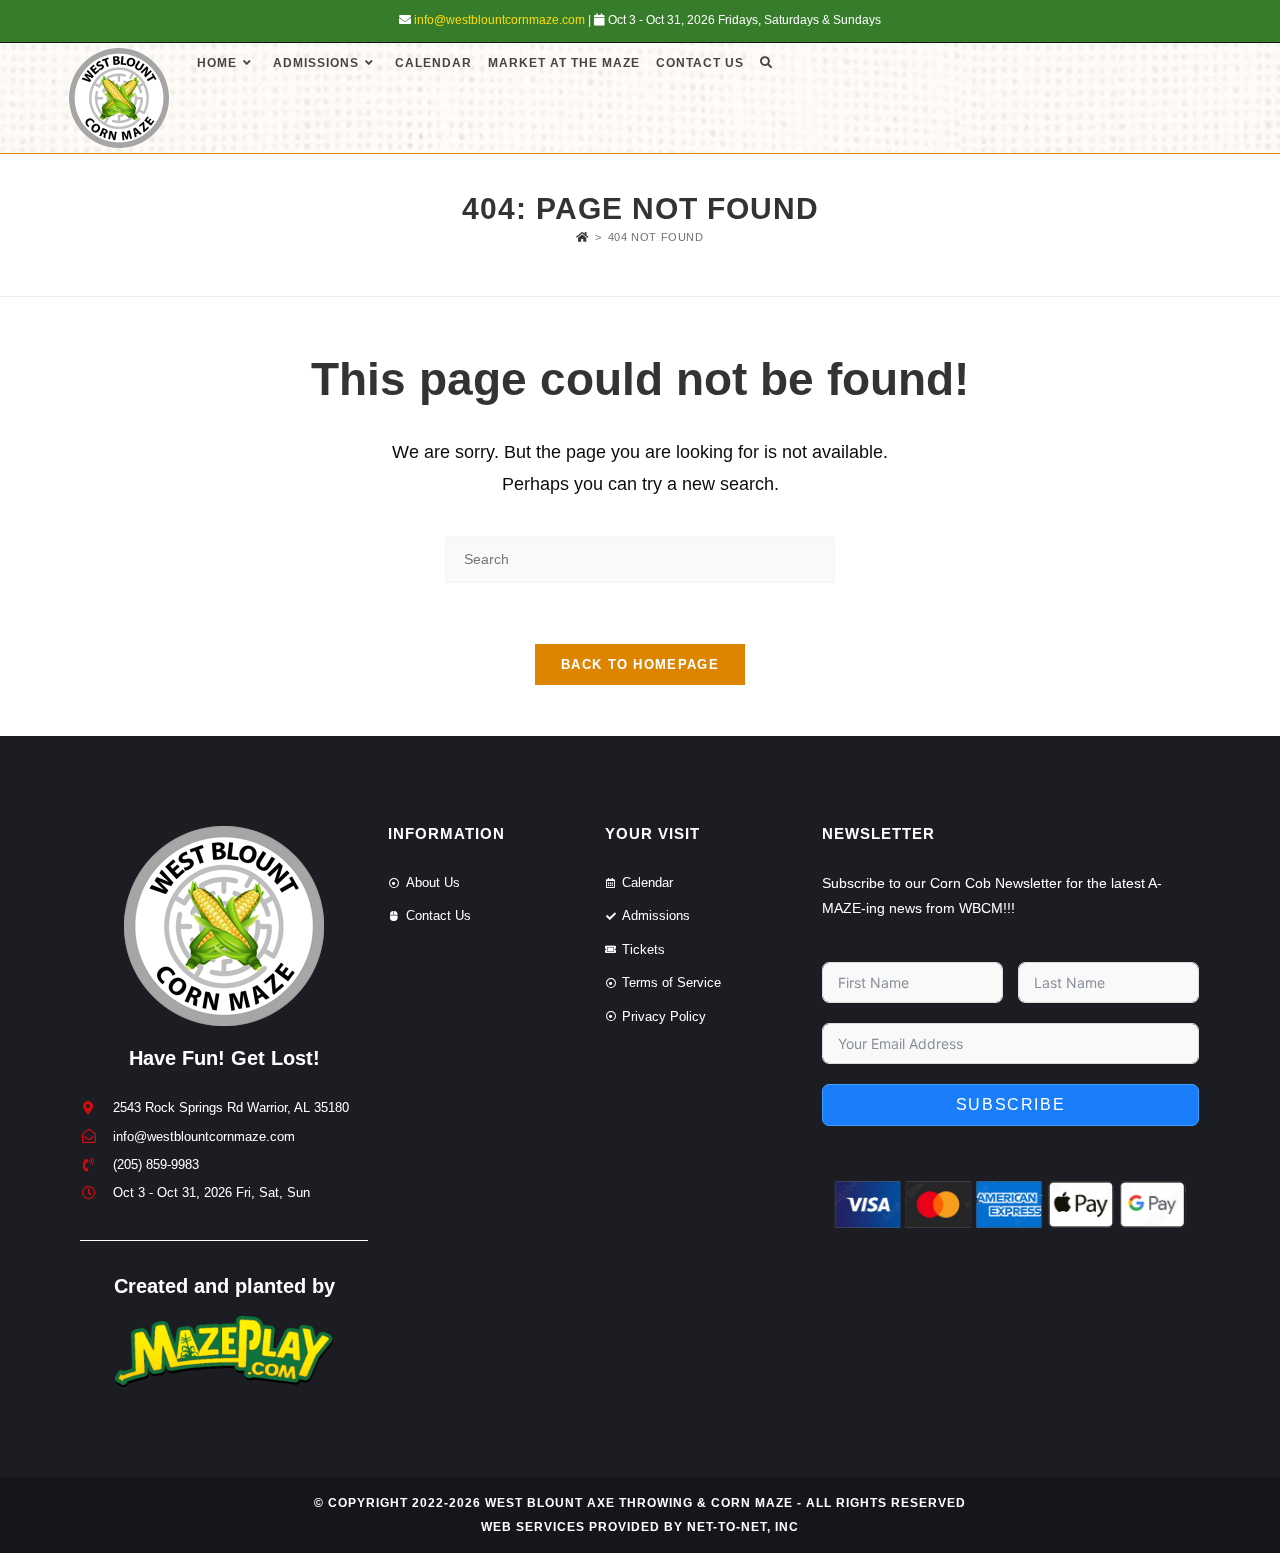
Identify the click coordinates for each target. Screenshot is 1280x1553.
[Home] (582, 237)
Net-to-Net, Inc (743, 1527)
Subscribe (1010, 1104)
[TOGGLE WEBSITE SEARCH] (766, 63)
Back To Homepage (640, 664)
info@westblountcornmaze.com (499, 20)
